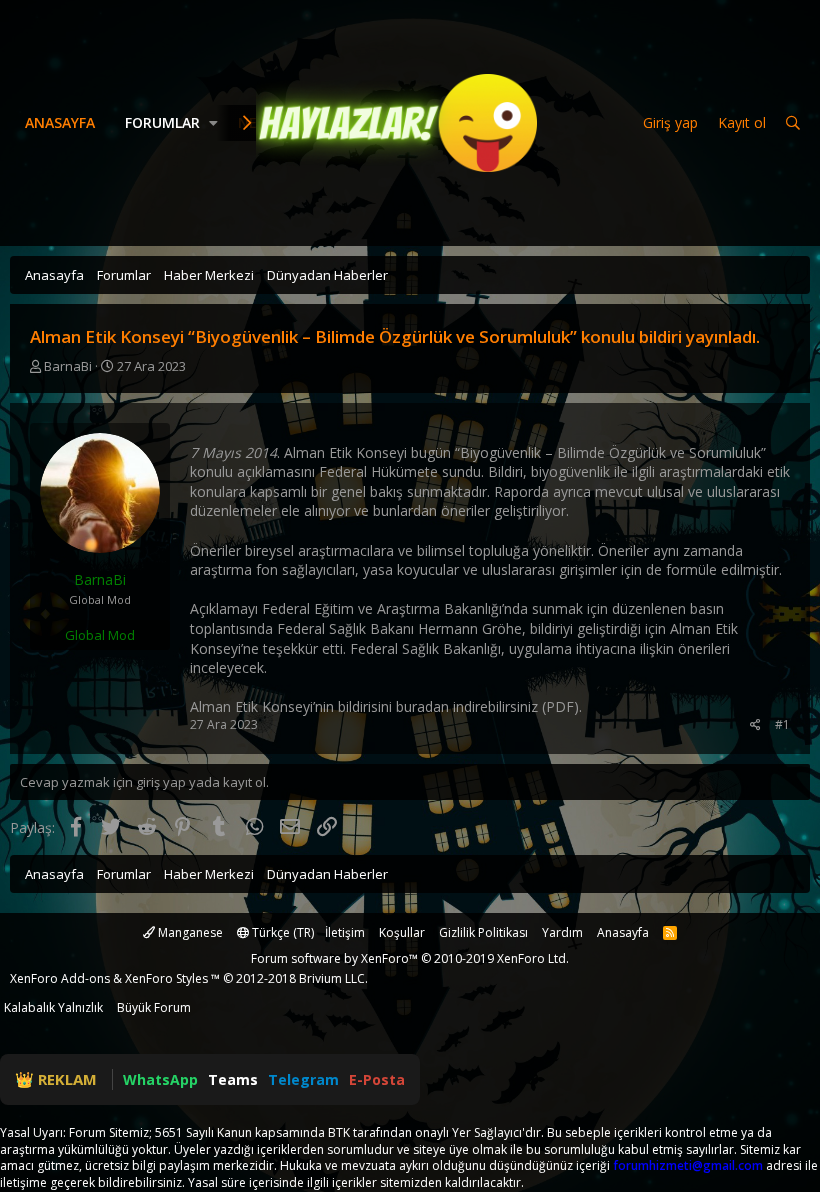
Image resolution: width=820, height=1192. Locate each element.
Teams (233, 1079)
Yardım (562, 932)
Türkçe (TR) (281, 932)
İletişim (345, 932)
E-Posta (377, 1079)
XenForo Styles (166, 978)
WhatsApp (160, 1079)
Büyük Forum (154, 1007)
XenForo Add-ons (60, 978)
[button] (213, 123)
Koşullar (402, 932)
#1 (782, 724)
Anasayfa (60, 122)
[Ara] (793, 123)
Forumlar (162, 122)
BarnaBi (68, 366)
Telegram (303, 1079)
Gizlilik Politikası (483, 932)
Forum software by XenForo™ (410, 958)
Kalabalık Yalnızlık (53, 1007)
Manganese (189, 932)
